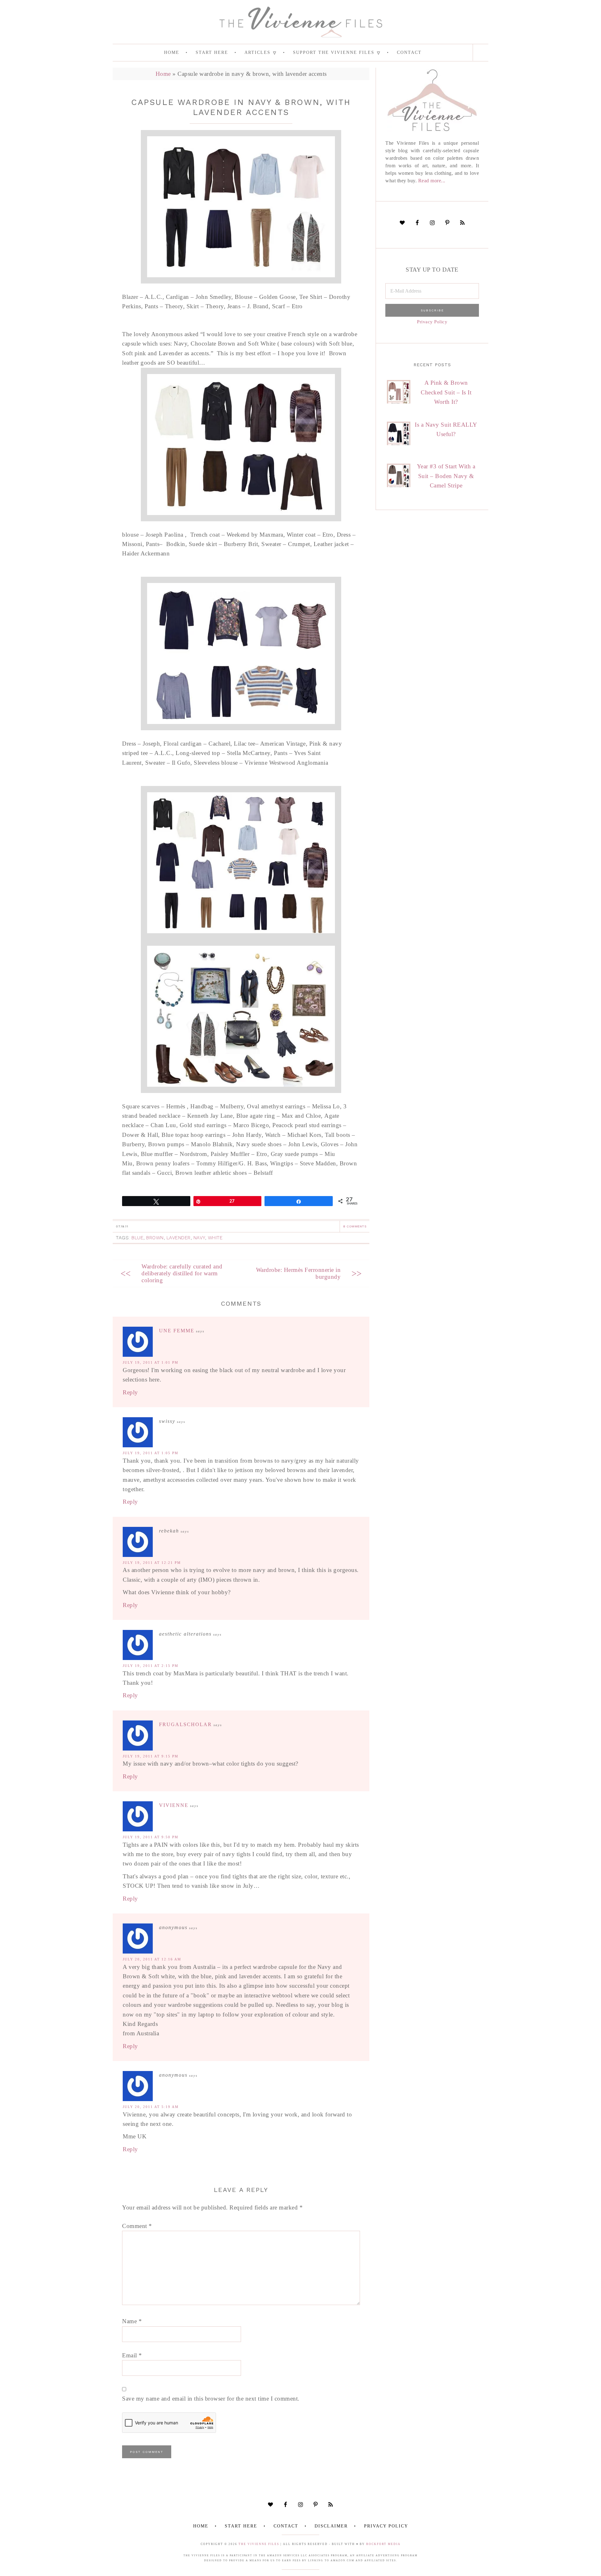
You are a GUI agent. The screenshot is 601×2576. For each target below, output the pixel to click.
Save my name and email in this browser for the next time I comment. (211, 2399)
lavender (179, 1238)
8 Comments (355, 1226)
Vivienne (174, 1805)
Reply (130, 1392)
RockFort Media (383, 2544)
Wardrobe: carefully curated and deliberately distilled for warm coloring (182, 1273)
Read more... (432, 181)
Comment (137, 2226)
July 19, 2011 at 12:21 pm (152, 1563)
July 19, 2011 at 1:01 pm (151, 1362)
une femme (177, 1331)
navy (199, 1238)
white (215, 1238)
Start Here (241, 2526)
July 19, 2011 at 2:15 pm (151, 1666)
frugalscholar (185, 1724)
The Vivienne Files (259, 2544)
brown (155, 1238)
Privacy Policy (432, 322)
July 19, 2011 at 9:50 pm (151, 1837)
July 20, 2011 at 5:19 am (151, 2107)
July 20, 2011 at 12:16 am (152, 1959)
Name (132, 2321)
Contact (286, 2526)
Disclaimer (331, 2526)
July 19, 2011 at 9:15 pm (151, 1756)
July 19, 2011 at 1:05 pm (151, 1453)
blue (137, 1238)
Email (132, 2355)
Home (163, 74)
